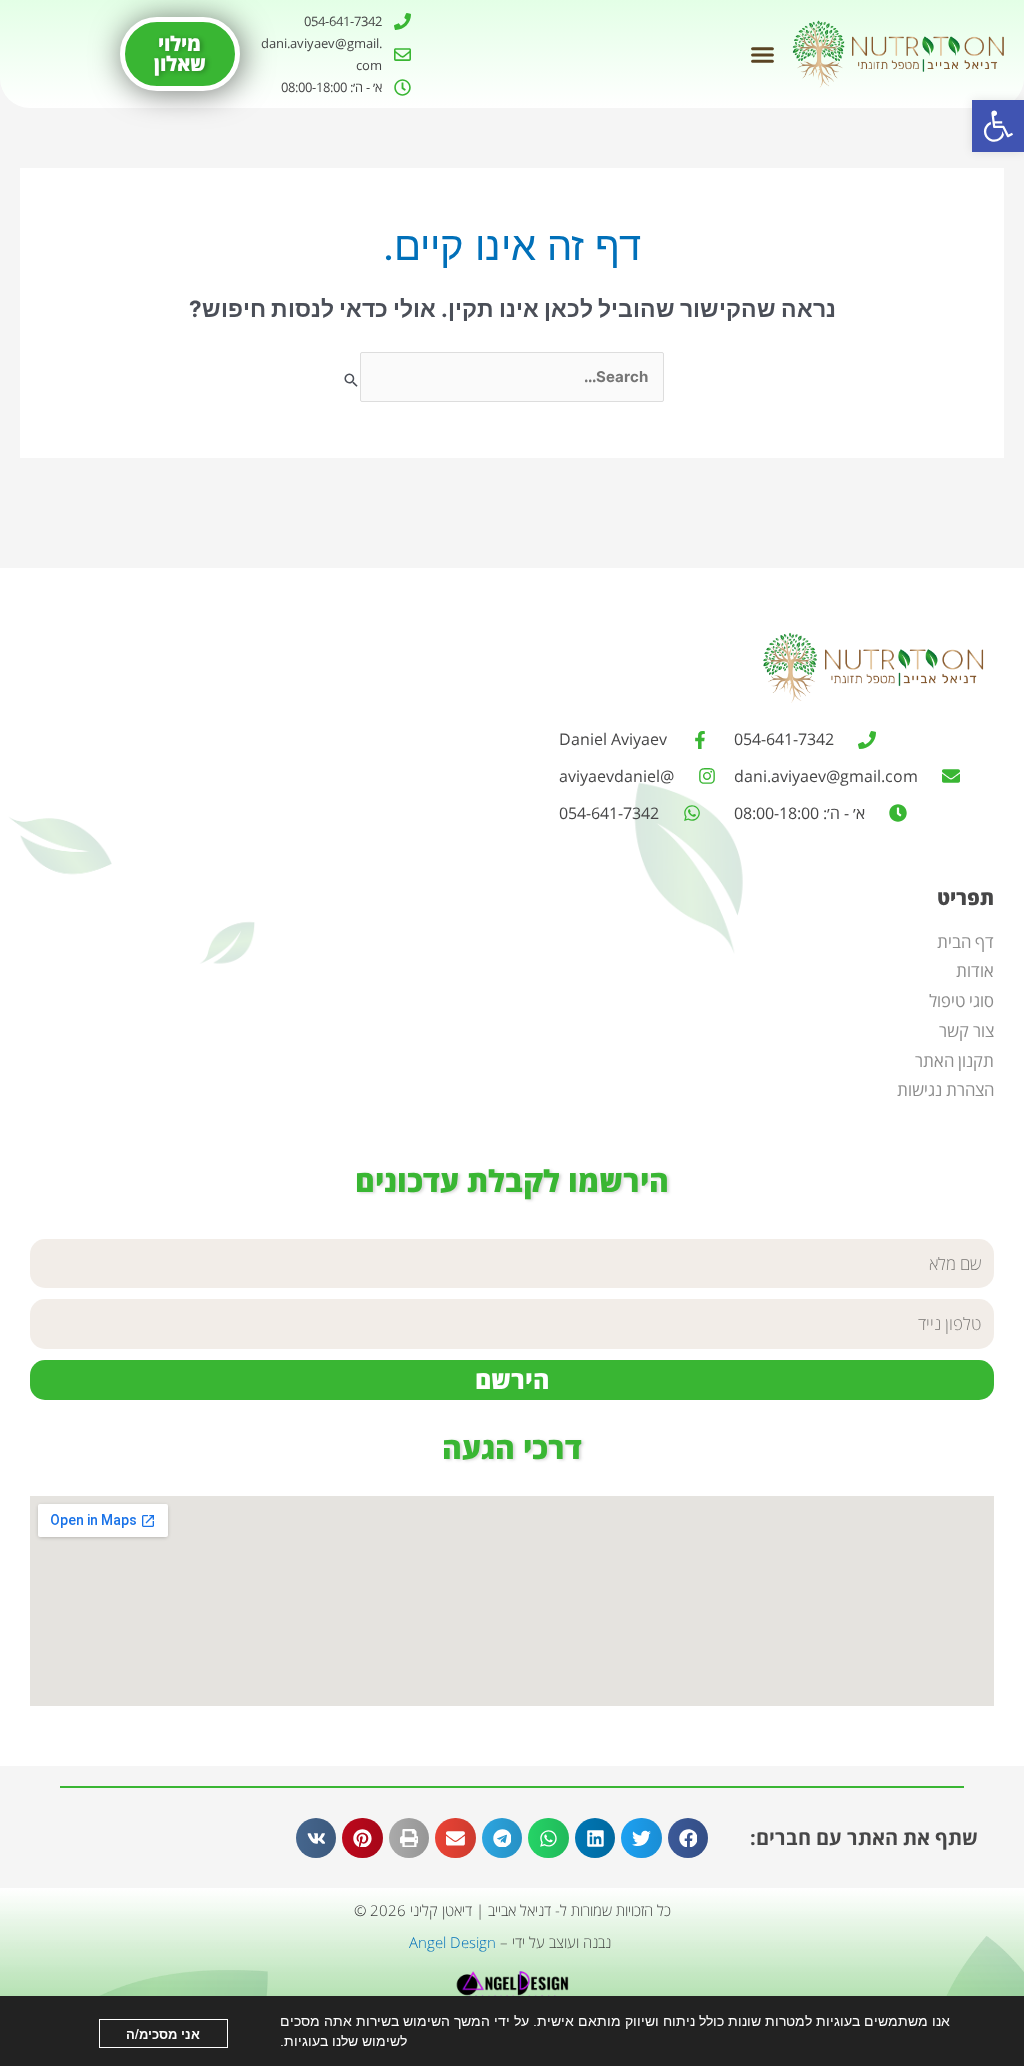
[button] (998, 126)
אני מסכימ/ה (163, 2033)
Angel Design (452, 1942)
